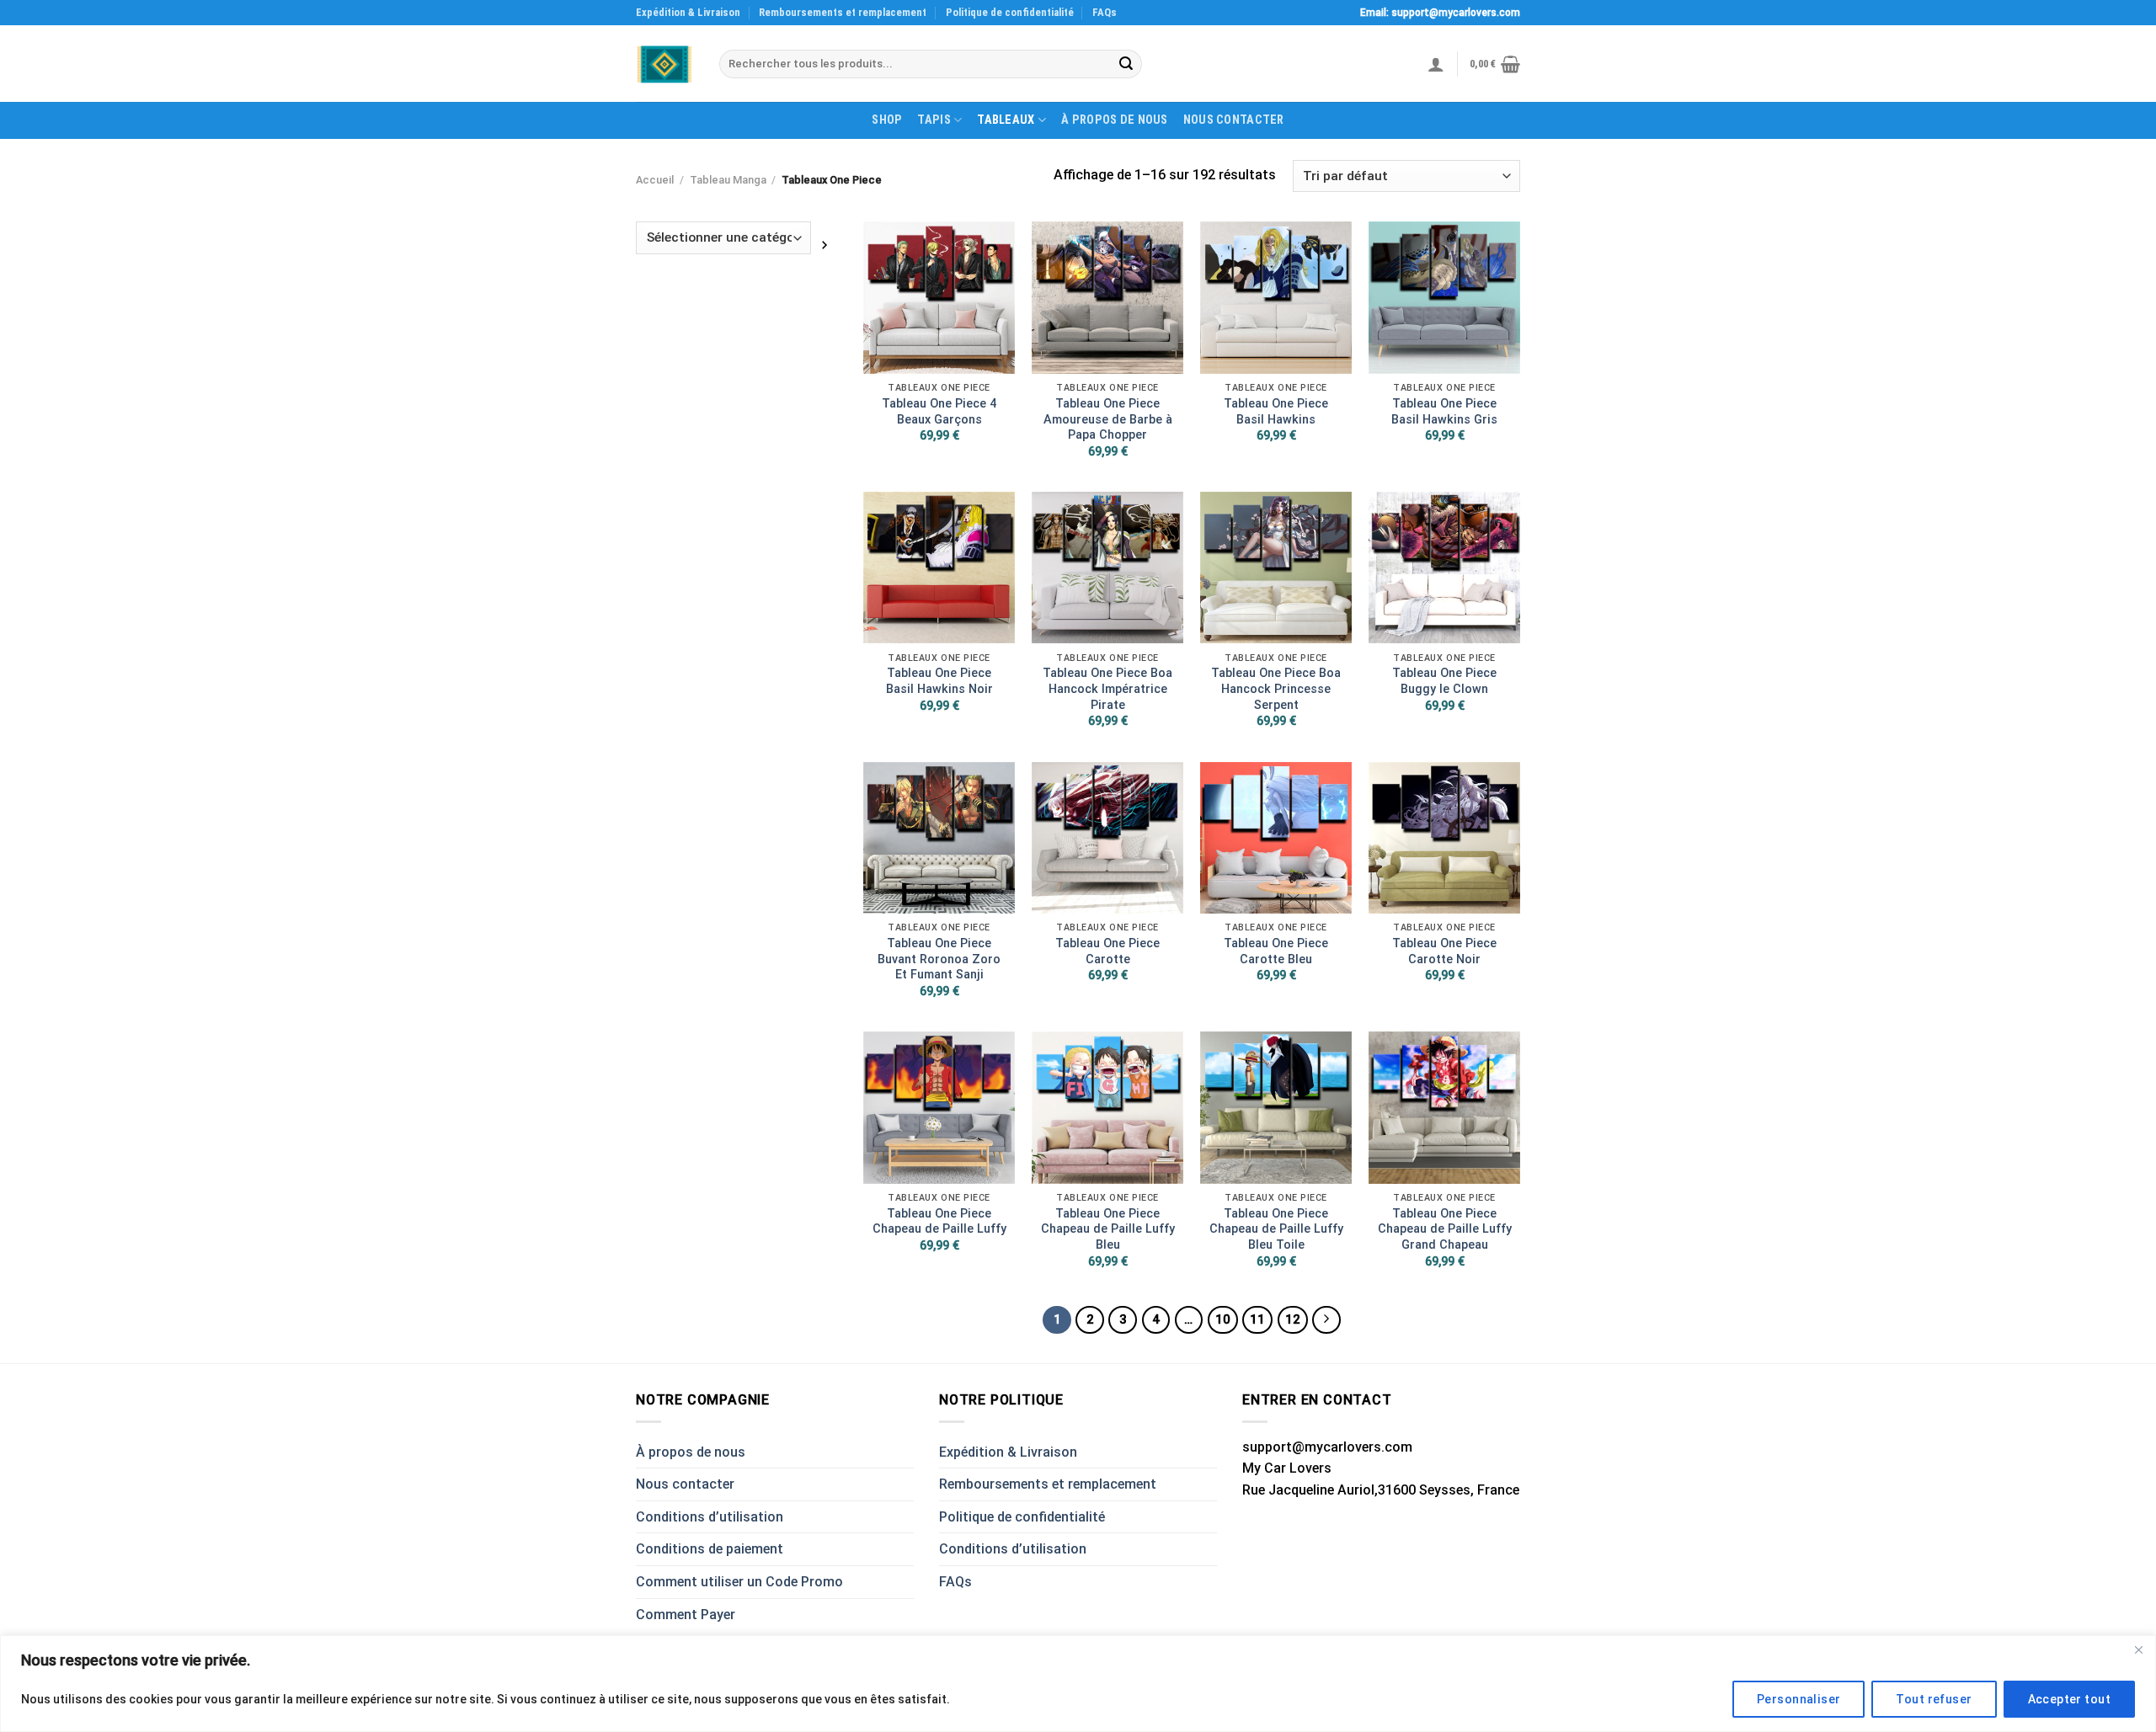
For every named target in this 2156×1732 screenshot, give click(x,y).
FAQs (1105, 12)
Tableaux (1006, 120)
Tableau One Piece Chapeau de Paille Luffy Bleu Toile (1276, 1229)
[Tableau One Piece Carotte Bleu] (1276, 838)
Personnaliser (1798, 1699)
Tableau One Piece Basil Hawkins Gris (1444, 412)
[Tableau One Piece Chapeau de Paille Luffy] (939, 1107)
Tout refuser (1934, 1699)
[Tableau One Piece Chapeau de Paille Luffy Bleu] (1107, 1107)
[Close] (2138, 1649)
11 (1257, 1319)
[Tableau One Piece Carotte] (1107, 838)
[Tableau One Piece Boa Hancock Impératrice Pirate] (1107, 568)
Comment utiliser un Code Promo (739, 1582)
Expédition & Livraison (688, 12)
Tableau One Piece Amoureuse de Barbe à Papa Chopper (1108, 419)
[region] (1078, 1684)
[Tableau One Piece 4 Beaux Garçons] (939, 297)
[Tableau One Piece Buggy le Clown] (1444, 568)
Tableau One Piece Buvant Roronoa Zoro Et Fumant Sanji (939, 959)
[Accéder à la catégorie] (825, 244)
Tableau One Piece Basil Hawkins (1276, 412)
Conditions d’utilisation (710, 1517)
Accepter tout (2069, 1699)
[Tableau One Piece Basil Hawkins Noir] (939, 568)
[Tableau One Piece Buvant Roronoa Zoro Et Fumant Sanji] (939, 838)
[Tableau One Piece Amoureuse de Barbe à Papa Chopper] (1107, 297)
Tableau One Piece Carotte (1107, 951)
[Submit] (1126, 64)
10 (1223, 1319)
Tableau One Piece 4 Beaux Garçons (939, 412)
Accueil (655, 180)
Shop (887, 120)
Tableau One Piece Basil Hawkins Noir (939, 681)
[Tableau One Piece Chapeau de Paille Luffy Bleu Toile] (1276, 1107)
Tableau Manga (728, 180)
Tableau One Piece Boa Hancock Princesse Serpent (1276, 689)
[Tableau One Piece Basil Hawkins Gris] (1444, 297)
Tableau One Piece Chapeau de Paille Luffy (939, 1222)
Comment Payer (686, 1615)
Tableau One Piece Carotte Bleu (1276, 951)
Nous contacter (1234, 120)
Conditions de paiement (710, 1549)
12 (1293, 1319)
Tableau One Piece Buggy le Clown (1444, 681)
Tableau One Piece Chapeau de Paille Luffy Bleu (1108, 1229)
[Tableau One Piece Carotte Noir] (1444, 838)
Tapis (934, 120)
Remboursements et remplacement (843, 12)
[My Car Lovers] (665, 64)
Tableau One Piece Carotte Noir (1444, 951)
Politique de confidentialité (1010, 12)
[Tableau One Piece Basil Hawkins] (1276, 297)
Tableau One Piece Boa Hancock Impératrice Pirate (1107, 689)
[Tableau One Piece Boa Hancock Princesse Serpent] (1276, 568)
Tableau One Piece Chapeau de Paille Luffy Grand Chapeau (1445, 1229)
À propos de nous (1115, 120)
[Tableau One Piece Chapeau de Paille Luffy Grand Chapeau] (1444, 1107)
